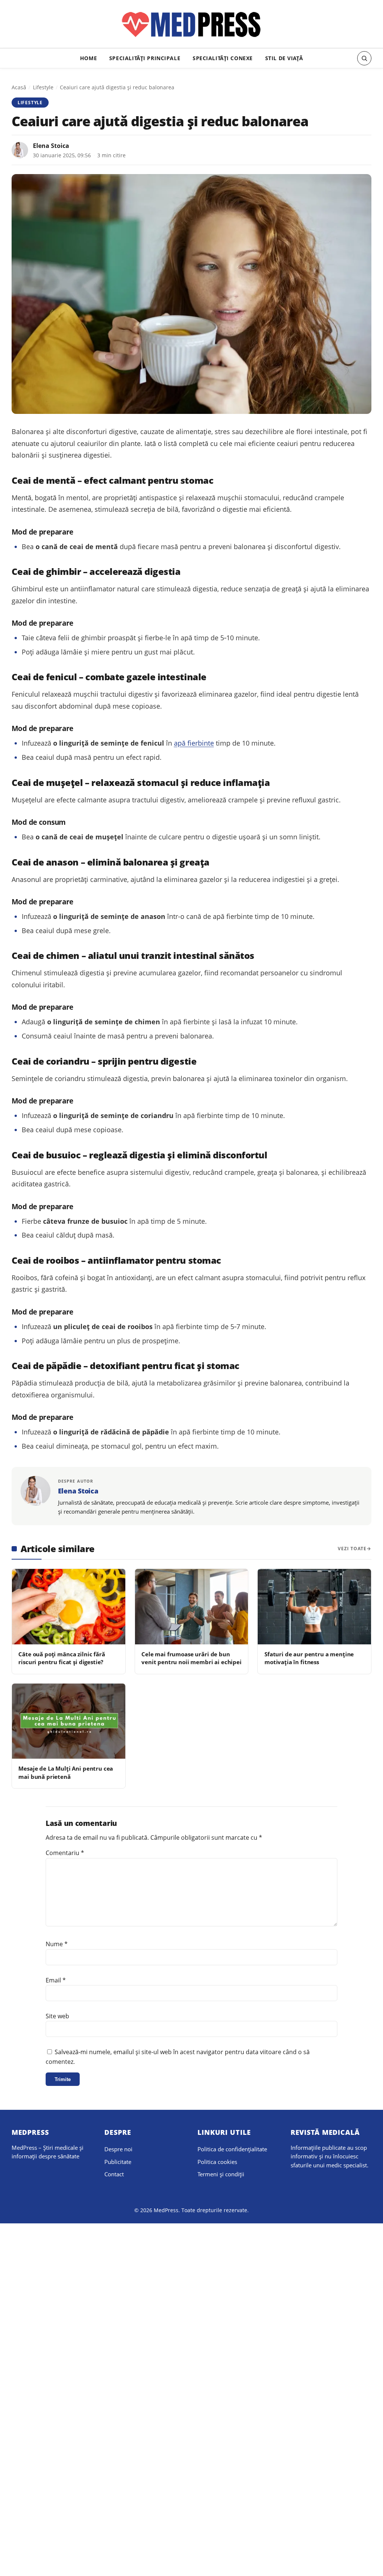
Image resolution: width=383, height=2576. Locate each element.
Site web (57, 2016)
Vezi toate (352, 1549)
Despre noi (118, 2149)
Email (56, 1980)
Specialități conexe (223, 58)
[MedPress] (192, 25)
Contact (114, 2174)
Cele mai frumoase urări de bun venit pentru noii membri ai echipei (191, 1658)
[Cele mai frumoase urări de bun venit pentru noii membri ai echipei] (192, 1607)
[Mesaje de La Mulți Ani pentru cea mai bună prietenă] (69, 1721)
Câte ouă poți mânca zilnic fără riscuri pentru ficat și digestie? (62, 1658)
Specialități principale (145, 58)
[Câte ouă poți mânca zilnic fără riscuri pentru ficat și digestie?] (69, 1607)
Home (88, 58)
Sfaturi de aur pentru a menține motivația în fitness (309, 1658)
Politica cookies (217, 2162)
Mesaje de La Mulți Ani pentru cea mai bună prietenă (66, 1772)
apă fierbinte (194, 743)
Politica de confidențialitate (232, 2149)
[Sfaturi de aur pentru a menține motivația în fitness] (314, 1607)
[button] (364, 58)
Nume (57, 1944)
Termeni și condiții (221, 2174)
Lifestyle (43, 87)
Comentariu (65, 1853)
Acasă (19, 87)
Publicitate (118, 2162)
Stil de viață (284, 58)
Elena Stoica (51, 146)
